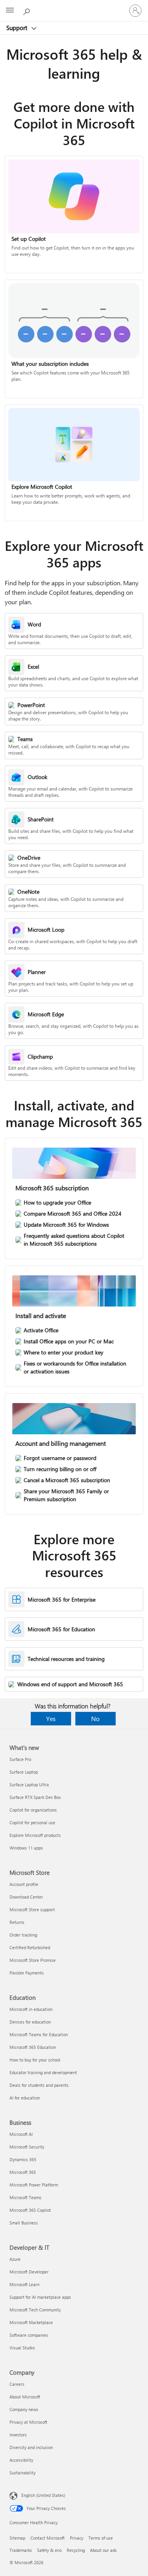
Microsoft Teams (25, 2197)
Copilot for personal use (32, 1822)
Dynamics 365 (23, 2159)
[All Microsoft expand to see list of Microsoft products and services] (10, 11)
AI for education (25, 2098)
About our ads (103, 2550)
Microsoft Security (27, 2147)
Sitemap (17, 2538)
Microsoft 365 (23, 2172)
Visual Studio (22, 2348)
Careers (17, 2384)
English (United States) (43, 2495)
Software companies (29, 2335)
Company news (24, 2409)
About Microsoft (25, 2397)
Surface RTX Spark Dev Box (35, 1797)
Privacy (77, 2538)
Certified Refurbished (30, 1947)
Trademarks (21, 2550)
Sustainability (22, 2473)
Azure (15, 2259)
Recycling (76, 2550)
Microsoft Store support (32, 1909)
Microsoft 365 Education (33, 2047)
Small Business (24, 2223)
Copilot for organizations (33, 1810)
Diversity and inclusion (31, 2447)
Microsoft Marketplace (31, 2322)
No (95, 1718)
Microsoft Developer (29, 2272)
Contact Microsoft (48, 2538)
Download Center (26, 1897)
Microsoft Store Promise (33, 1960)
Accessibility (21, 2460)
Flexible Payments (27, 1973)
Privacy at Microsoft (28, 2422)
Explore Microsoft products (35, 1835)
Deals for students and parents (39, 2085)
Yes (51, 1718)
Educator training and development (43, 2072)
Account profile (24, 1884)
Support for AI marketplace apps (40, 2297)
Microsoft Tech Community (35, 2310)
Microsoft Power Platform (34, 2185)
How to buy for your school (35, 2060)
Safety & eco (49, 2550)
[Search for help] (28, 10)
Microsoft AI (21, 2134)
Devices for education (30, 2022)
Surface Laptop (24, 1772)
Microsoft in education (31, 2009)
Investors (18, 2435)
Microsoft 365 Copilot (30, 2210)
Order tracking (23, 1935)
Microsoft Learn (24, 2284)
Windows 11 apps (26, 1848)
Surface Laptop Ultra (29, 1784)
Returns (17, 1922)
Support (18, 28)
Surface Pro (20, 1759)
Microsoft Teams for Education (39, 2034)
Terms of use (101, 2538)
